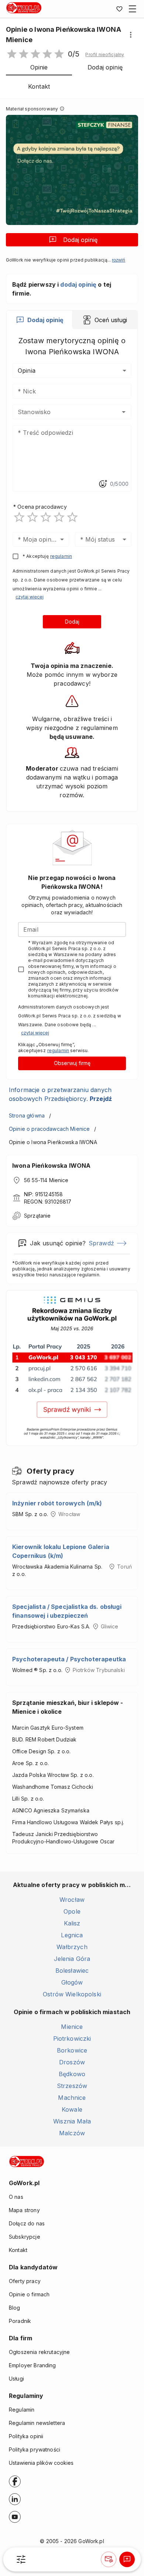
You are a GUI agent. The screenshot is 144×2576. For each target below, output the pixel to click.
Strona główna (27, 1115)
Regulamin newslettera (37, 2423)
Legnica (72, 1935)
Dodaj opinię (80, 240)
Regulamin (22, 2410)
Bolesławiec (72, 1971)
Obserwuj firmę (72, 1063)
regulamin (61, 556)
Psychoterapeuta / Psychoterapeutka (69, 1659)
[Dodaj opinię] (127, 2559)
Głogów (72, 1982)
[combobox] (61, 412)
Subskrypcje (25, 2237)
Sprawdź (101, 1243)
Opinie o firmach (29, 2294)
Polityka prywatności (35, 2449)
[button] (105, 55)
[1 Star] (19, 517)
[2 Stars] (32, 517)
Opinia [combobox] (27, 371)
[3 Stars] (46, 517)
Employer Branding (32, 2365)
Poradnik (20, 2321)
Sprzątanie (37, 1216)
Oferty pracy (25, 2281)
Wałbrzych (72, 1947)
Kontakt (18, 2250)
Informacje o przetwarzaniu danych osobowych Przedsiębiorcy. (60, 1094)
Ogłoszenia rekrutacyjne (39, 2352)
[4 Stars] (59, 517)
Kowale (72, 2109)
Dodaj (72, 622)
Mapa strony (24, 2210)
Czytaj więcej (30, 597)
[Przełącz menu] (133, 9)
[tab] (39, 320)
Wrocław (72, 1900)
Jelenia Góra (72, 1959)
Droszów (72, 2062)
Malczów (72, 2133)
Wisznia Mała (72, 2121)
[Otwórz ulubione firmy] (119, 9)
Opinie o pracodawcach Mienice (49, 1129)
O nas (16, 2197)
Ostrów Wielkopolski (72, 1994)
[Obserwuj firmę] (109, 2559)
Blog (15, 2308)
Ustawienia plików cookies (41, 2463)
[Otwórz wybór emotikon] (103, 484)
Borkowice (72, 2050)
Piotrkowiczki (72, 2038)
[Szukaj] (21, 2559)
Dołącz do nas (27, 2223)
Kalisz (72, 1923)
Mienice (72, 2027)
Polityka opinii (26, 2436)
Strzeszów (72, 2086)
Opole (72, 1911)
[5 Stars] (72, 517)
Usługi (16, 2379)
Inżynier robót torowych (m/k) (57, 1503)
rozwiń (119, 260)
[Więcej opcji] (131, 35)
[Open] (124, 412)
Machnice (72, 2098)
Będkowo (72, 2074)
